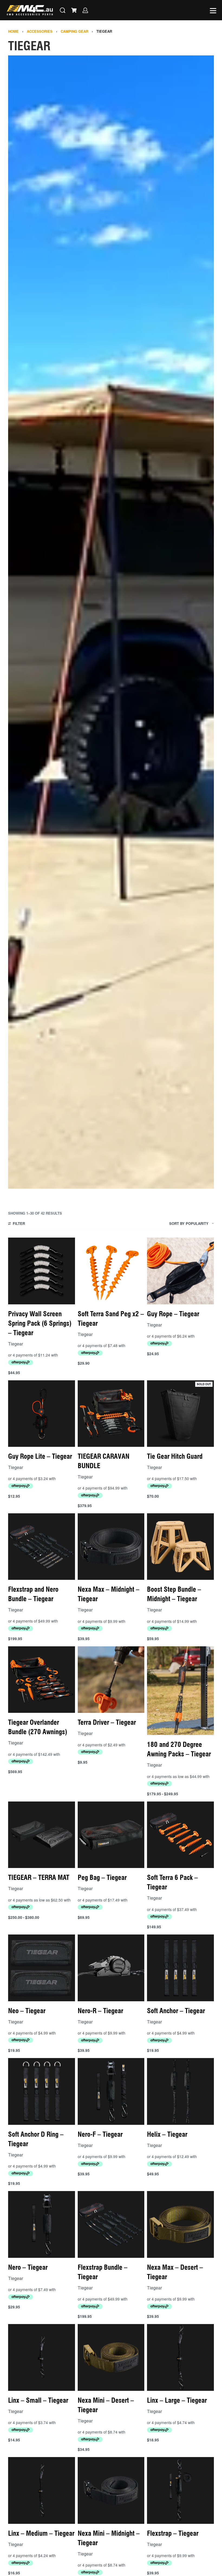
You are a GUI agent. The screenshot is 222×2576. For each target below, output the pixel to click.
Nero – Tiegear (28, 2267)
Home (13, 31)
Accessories (40, 31)
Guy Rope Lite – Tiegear (40, 1456)
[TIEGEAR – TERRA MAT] (42, 1835)
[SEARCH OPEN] (63, 10)
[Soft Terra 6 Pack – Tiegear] (180, 1835)
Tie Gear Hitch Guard (175, 1456)
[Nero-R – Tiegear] (111, 1968)
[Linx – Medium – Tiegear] (42, 2490)
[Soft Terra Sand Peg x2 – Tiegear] (111, 1271)
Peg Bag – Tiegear (102, 1877)
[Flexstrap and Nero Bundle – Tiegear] (42, 1547)
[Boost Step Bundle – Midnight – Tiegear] (180, 1547)
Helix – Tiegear (167, 2134)
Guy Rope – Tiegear (173, 1314)
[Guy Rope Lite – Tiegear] (42, 1414)
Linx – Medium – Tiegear (41, 2533)
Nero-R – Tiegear (100, 2011)
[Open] (213, 11)
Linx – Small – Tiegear (38, 2400)
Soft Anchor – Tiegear (176, 2011)
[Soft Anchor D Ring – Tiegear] (42, 2091)
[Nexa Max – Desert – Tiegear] (180, 2224)
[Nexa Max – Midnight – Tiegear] (111, 1547)
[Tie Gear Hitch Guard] (180, 1414)
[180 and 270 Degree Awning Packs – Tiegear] (180, 1691)
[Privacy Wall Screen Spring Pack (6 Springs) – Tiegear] (42, 1271)
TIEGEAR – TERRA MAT (39, 1877)
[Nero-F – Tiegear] (111, 2091)
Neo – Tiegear (27, 2011)
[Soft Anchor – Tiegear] (180, 1968)
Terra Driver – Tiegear (107, 1722)
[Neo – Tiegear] (42, 1968)
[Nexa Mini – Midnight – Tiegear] (111, 2490)
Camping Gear (74, 31)
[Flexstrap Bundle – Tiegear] (111, 2224)
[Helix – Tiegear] (180, 2091)
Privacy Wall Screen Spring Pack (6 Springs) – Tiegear (40, 1323)
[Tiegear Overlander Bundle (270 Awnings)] (42, 1680)
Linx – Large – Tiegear (177, 2400)
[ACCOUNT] (85, 10)
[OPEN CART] (74, 10)
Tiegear (16, 1344)
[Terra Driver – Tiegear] (111, 1680)
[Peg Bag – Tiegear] (111, 1835)
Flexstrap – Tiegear (173, 2533)
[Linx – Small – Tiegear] (42, 2357)
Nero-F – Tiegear (100, 2134)
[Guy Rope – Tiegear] (180, 1271)
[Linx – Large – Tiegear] (180, 2357)
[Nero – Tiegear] (42, 2224)
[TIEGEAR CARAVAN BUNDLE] (111, 1414)
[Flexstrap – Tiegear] (180, 2490)
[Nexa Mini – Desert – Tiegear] (111, 2357)
